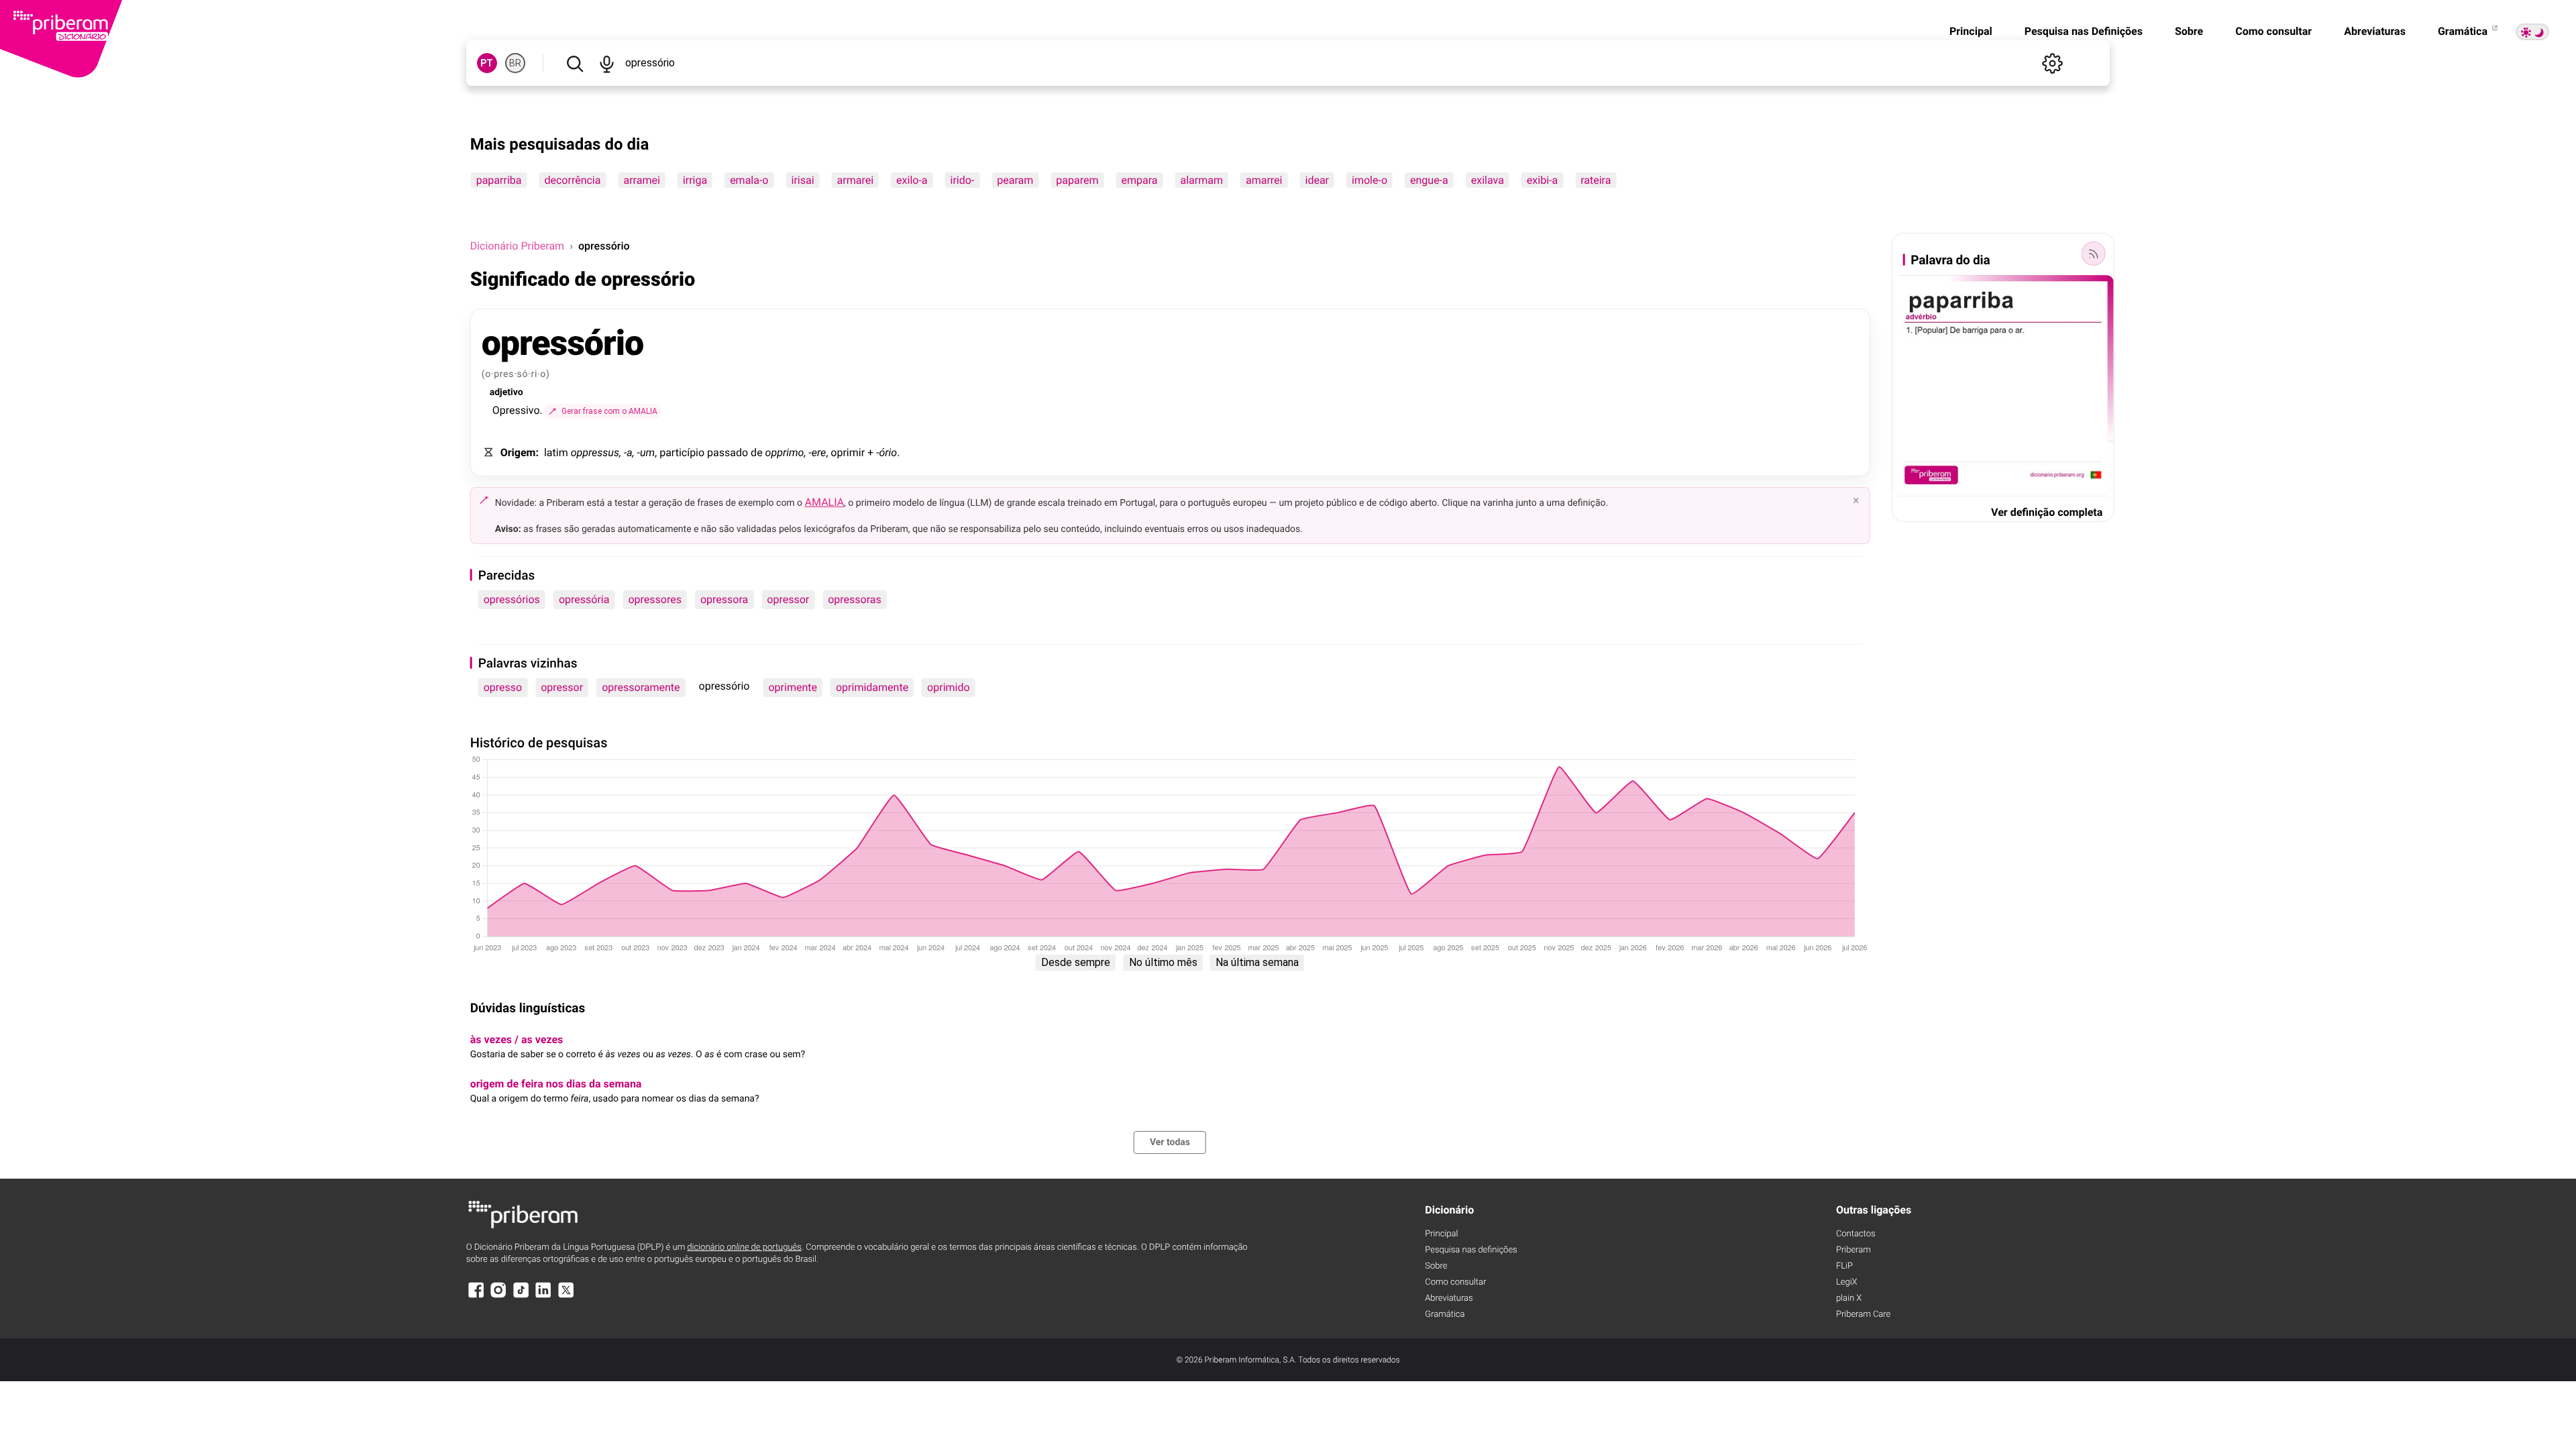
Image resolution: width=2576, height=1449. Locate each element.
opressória (584, 599)
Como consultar (2273, 31)
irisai (802, 180)
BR (515, 63)
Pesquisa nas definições (1471, 1250)
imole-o (1370, 180)
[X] (566, 1296)
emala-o (749, 180)
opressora (724, 599)
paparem (1077, 180)
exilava (1488, 180)
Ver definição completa (2047, 512)
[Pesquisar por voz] (607, 63)
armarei (856, 180)
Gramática (2464, 31)
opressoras (855, 599)
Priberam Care (1863, 1314)
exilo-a (912, 180)
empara (1139, 180)
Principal (1971, 31)
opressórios (512, 599)
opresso (503, 687)
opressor (788, 599)
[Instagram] (498, 1296)
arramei (641, 180)
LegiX (1847, 1282)
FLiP (1844, 1266)
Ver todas (1170, 1142)
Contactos (1856, 1234)
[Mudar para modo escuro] (2532, 32)
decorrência (572, 180)
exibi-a (1542, 180)
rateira (1596, 180)
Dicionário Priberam (517, 246)
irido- (963, 180)
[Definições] (2052, 63)
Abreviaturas (2375, 31)
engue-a (1429, 180)
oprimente (793, 687)
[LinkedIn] (543, 1296)
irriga (695, 180)
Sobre (2189, 31)
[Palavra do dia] (2093, 254)
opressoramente (641, 687)
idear (1318, 180)
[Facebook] (476, 1296)
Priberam (1854, 1250)
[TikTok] (521, 1296)
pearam (1015, 180)
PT (487, 63)
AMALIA (825, 502)
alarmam (1202, 180)
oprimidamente (872, 687)
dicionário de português (744, 1247)
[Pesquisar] (575, 63)
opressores (655, 599)
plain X (1849, 1298)
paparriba (499, 180)
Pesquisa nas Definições (2084, 31)
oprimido (949, 687)
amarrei (1264, 180)
